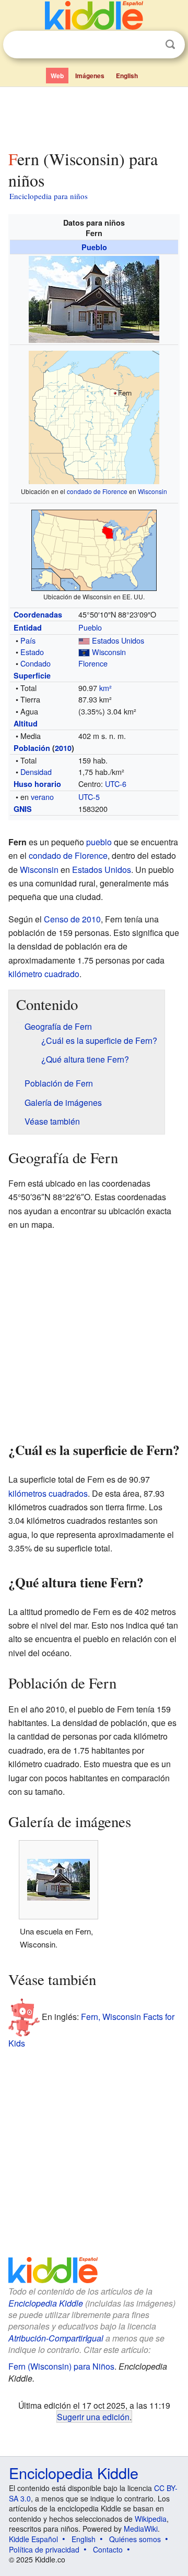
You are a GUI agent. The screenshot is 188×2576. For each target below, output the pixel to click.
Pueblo (94, 247)
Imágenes (90, 76)
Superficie (32, 675)
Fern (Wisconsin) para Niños (61, 2366)
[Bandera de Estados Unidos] (84, 640)
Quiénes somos (135, 2539)
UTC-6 (116, 784)
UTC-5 (89, 797)
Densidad (36, 772)
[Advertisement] (94, 116)
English (127, 76)
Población (32, 748)
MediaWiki (141, 2529)
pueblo (99, 842)
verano (42, 797)
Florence (93, 663)
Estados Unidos (118, 640)
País (28, 640)
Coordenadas (38, 614)
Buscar (170, 45)
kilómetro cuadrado (44, 974)
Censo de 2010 (72, 919)
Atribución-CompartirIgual (56, 2338)
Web (57, 76)
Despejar (149, 45)
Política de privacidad (44, 2549)
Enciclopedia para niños (49, 196)
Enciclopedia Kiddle (46, 2303)
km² (105, 688)
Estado (32, 652)
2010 (63, 748)
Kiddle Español (33, 2539)
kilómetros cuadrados (48, 1493)
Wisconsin (152, 491)
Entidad (28, 627)
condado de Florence (97, 491)
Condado (36, 663)
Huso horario (37, 784)
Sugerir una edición (93, 2417)
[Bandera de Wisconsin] (84, 652)
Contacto (108, 2549)
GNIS (23, 809)
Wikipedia (151, 2519)
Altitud (26, 723)
